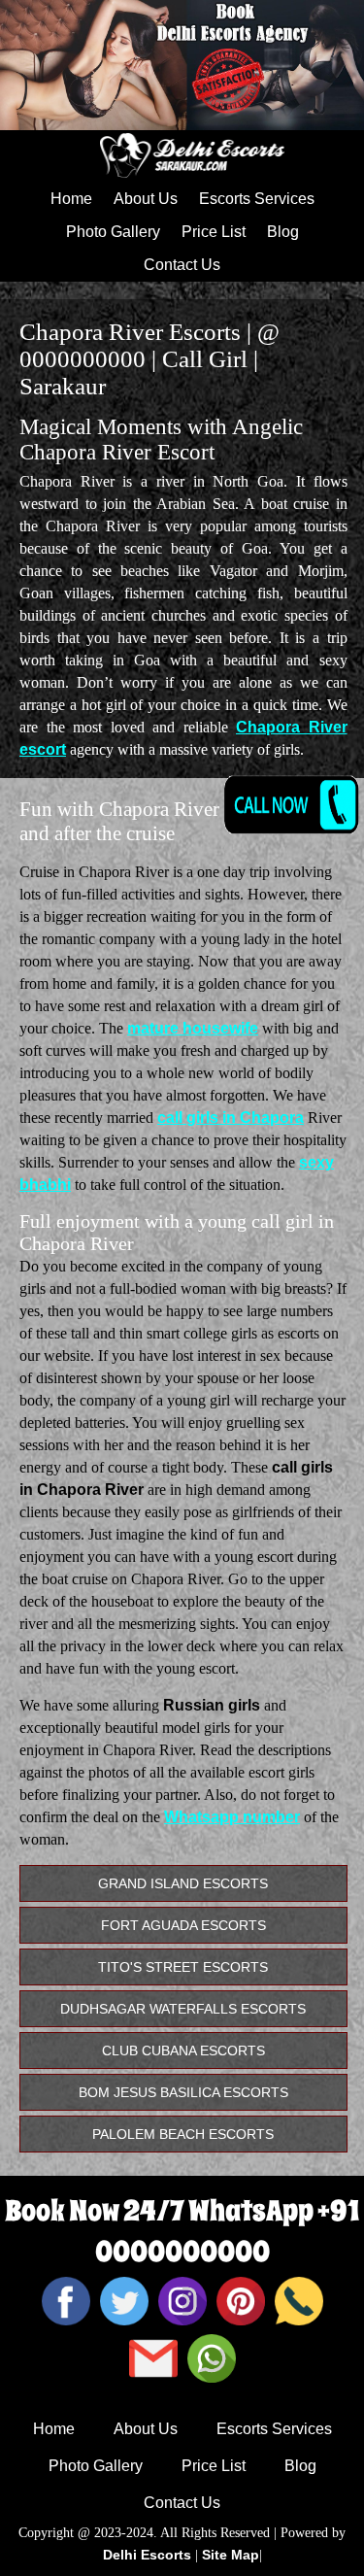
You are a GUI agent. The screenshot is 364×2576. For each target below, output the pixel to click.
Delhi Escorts (147, 2555)
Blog (283, 232)
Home (71, 199)
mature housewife (193, 1028)
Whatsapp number (232, 1817)
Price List (214, 232)
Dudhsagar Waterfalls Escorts (183, 2009)
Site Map (231, 2555)
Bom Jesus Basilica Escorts (183, 2092)
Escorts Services (257, 199)
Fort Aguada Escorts (183, 1925)
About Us (146, 199)
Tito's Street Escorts (183, 1967)
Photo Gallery (113, 232)
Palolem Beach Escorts (183, 2134)
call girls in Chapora (231, 1118)
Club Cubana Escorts (183, 2051)
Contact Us (182, 265)
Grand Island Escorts (183, 1883)
